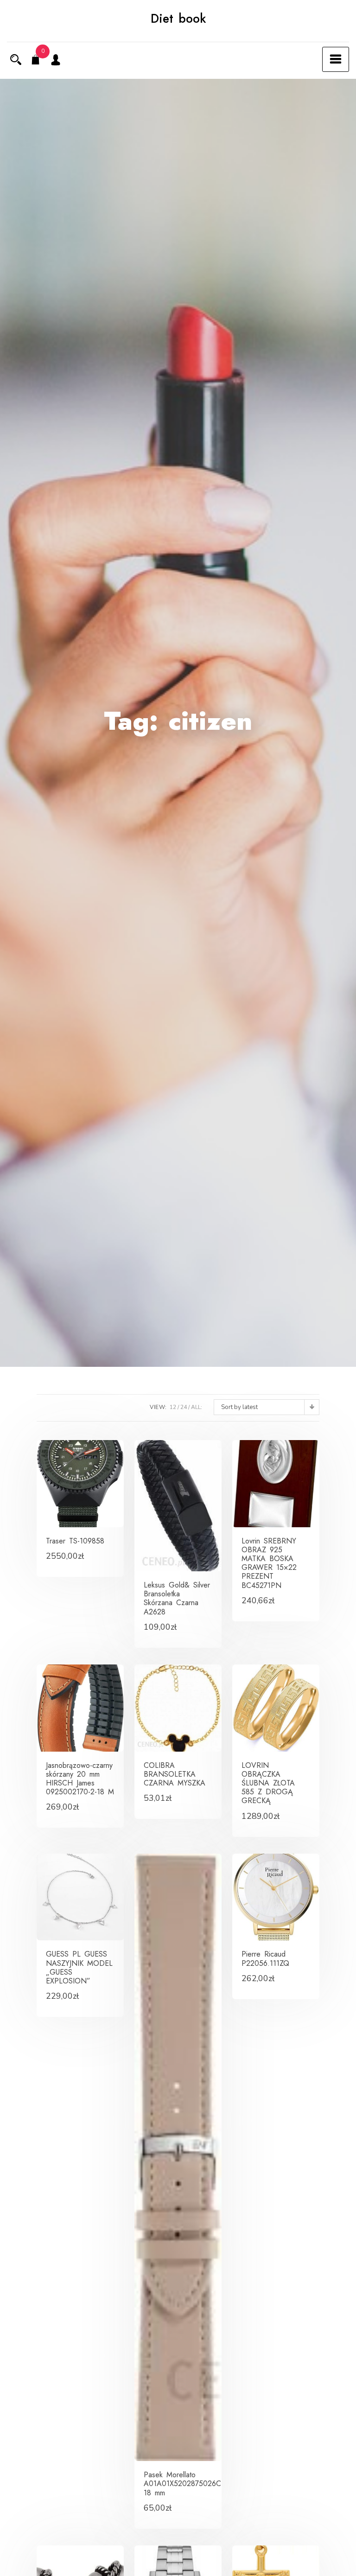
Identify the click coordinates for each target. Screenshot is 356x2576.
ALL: (197, 1407)
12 (173, 1407)
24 (184, 1407)
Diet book (178, 19)
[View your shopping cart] (36, 61)
